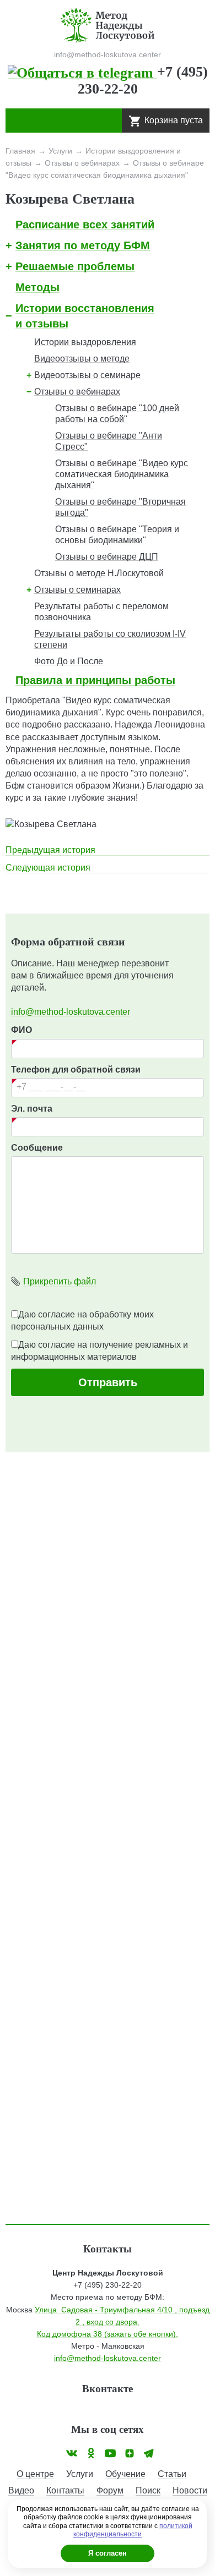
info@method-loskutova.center (71, 1012)
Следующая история (48, 868)
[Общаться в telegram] (82, 72)
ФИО (21, 1030)
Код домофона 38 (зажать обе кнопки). (108, 2334)
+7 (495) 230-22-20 (108, 2285)
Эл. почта (32, 1109)
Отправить (108, 1382)
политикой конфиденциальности (133, 2530)
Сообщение (37, 1148)
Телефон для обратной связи (76, 1070)
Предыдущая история (50, 850)
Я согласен (108, 2553)
